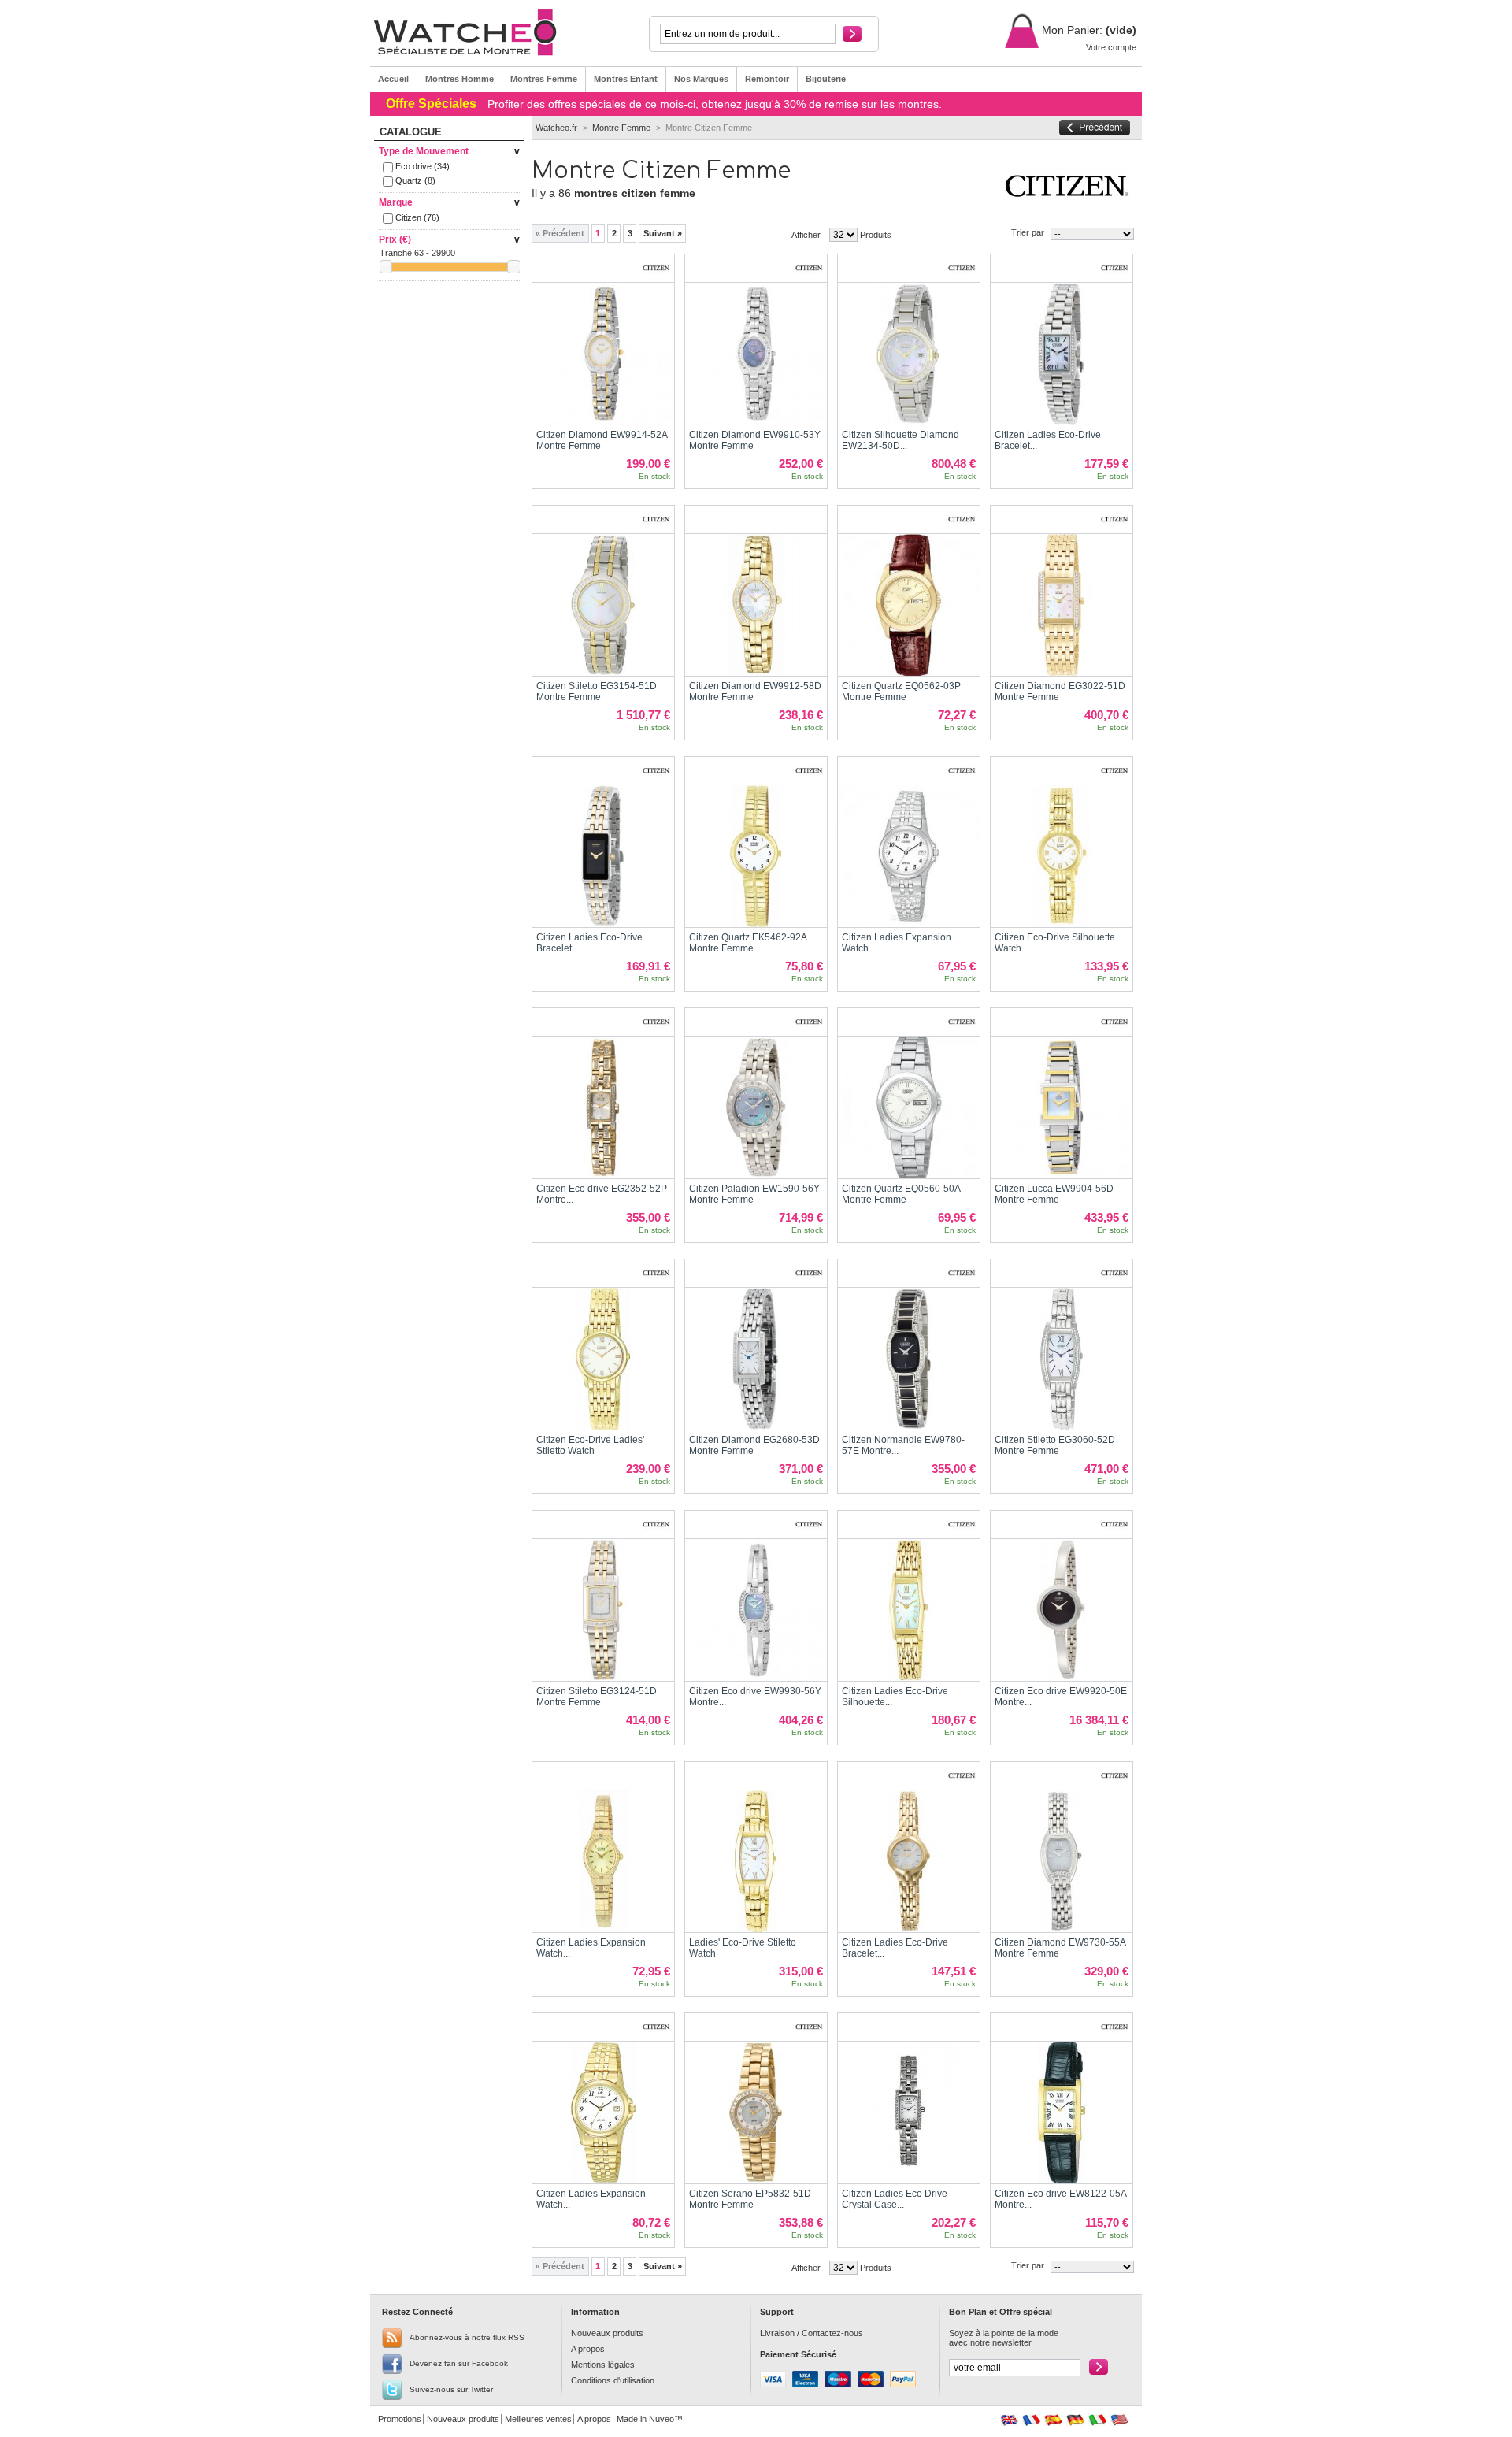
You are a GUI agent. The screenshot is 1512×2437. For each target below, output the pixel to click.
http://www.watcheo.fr (1031, 2420)
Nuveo (661, 2419)
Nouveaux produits (607, 2333)
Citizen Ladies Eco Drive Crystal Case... (895, 2199)
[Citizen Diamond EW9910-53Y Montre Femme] (756, 354)
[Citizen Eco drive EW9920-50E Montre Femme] (1062, 1610)
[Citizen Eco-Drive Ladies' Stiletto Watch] (603, 1359)
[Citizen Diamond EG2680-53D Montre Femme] (756, 1359)
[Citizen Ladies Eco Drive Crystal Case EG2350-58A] (909, 2112)
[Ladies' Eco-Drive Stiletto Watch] (756, 1861)
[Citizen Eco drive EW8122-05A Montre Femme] (1062, 2112)
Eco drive (422, 166)
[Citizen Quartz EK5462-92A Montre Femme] (756, 856)
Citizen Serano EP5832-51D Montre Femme (750, 2199)
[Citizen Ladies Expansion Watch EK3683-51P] (603, 1861)
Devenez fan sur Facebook (459, 2363)
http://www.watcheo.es (1053, 2420)
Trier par (1028, 232)
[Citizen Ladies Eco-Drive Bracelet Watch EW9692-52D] (909, 1861)
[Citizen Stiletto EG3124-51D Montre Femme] (603, 1610)
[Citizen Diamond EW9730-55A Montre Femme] (1062, 1861)
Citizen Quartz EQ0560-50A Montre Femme (901, 1194)
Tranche (396, 253)
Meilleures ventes (538, 2419)
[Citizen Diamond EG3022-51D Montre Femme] (1062, 605)
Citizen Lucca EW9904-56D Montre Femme (1054, 1194)
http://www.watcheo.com (1119, 2420)
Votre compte (1111, 47)
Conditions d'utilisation (613, 2380)
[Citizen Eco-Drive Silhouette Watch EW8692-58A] (1062, 856)
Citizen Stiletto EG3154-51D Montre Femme (597, 692)
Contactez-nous (832, 2333)
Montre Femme (621, 128)
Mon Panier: (1071, 30)
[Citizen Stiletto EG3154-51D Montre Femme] (603, 605)
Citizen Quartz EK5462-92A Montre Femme (748, 943)
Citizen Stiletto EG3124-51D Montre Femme (597, 1697)
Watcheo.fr (556, 128)
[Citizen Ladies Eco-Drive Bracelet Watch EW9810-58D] (1062, 354)
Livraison (777, 2333)
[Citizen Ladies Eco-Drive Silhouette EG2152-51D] (909, 1610)
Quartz (415, 180)
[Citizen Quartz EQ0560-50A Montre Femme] (909, 1107)
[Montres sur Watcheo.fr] (474, 33)
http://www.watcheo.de (1075, 2420)
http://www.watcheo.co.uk (1009, 2420)
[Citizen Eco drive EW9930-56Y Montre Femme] (756, 1610)
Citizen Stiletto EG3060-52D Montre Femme (1055, 1445)
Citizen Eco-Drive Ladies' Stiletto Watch (590, 1445)
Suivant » (663, 233)
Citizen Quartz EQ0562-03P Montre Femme (901, 692)
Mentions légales (603, 2365)
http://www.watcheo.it (1097, 2420)
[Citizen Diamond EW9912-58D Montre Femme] (756, 605)
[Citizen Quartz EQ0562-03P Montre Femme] (909, 605)
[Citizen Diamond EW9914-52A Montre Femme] (603, 354)
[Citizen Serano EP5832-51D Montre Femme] (756, 2112)
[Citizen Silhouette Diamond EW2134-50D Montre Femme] (909, 354)
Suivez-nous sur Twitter (451, 2389)
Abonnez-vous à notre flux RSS (467, 2337)
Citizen (417, 217)
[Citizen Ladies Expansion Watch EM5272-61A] (603, 2112)
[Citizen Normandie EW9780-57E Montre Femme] (909, 1359)
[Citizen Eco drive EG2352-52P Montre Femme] (603, 1107)
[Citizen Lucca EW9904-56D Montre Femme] (1062, 1107)
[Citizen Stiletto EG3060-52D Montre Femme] (1062, 1359)
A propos (588, 2349)
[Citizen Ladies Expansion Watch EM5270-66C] (909, 856)
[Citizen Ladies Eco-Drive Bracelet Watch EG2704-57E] (603, 856)
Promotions (400, 2419)
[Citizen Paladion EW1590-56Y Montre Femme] (756, 1107)
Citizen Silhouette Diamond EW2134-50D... (901, 440)
